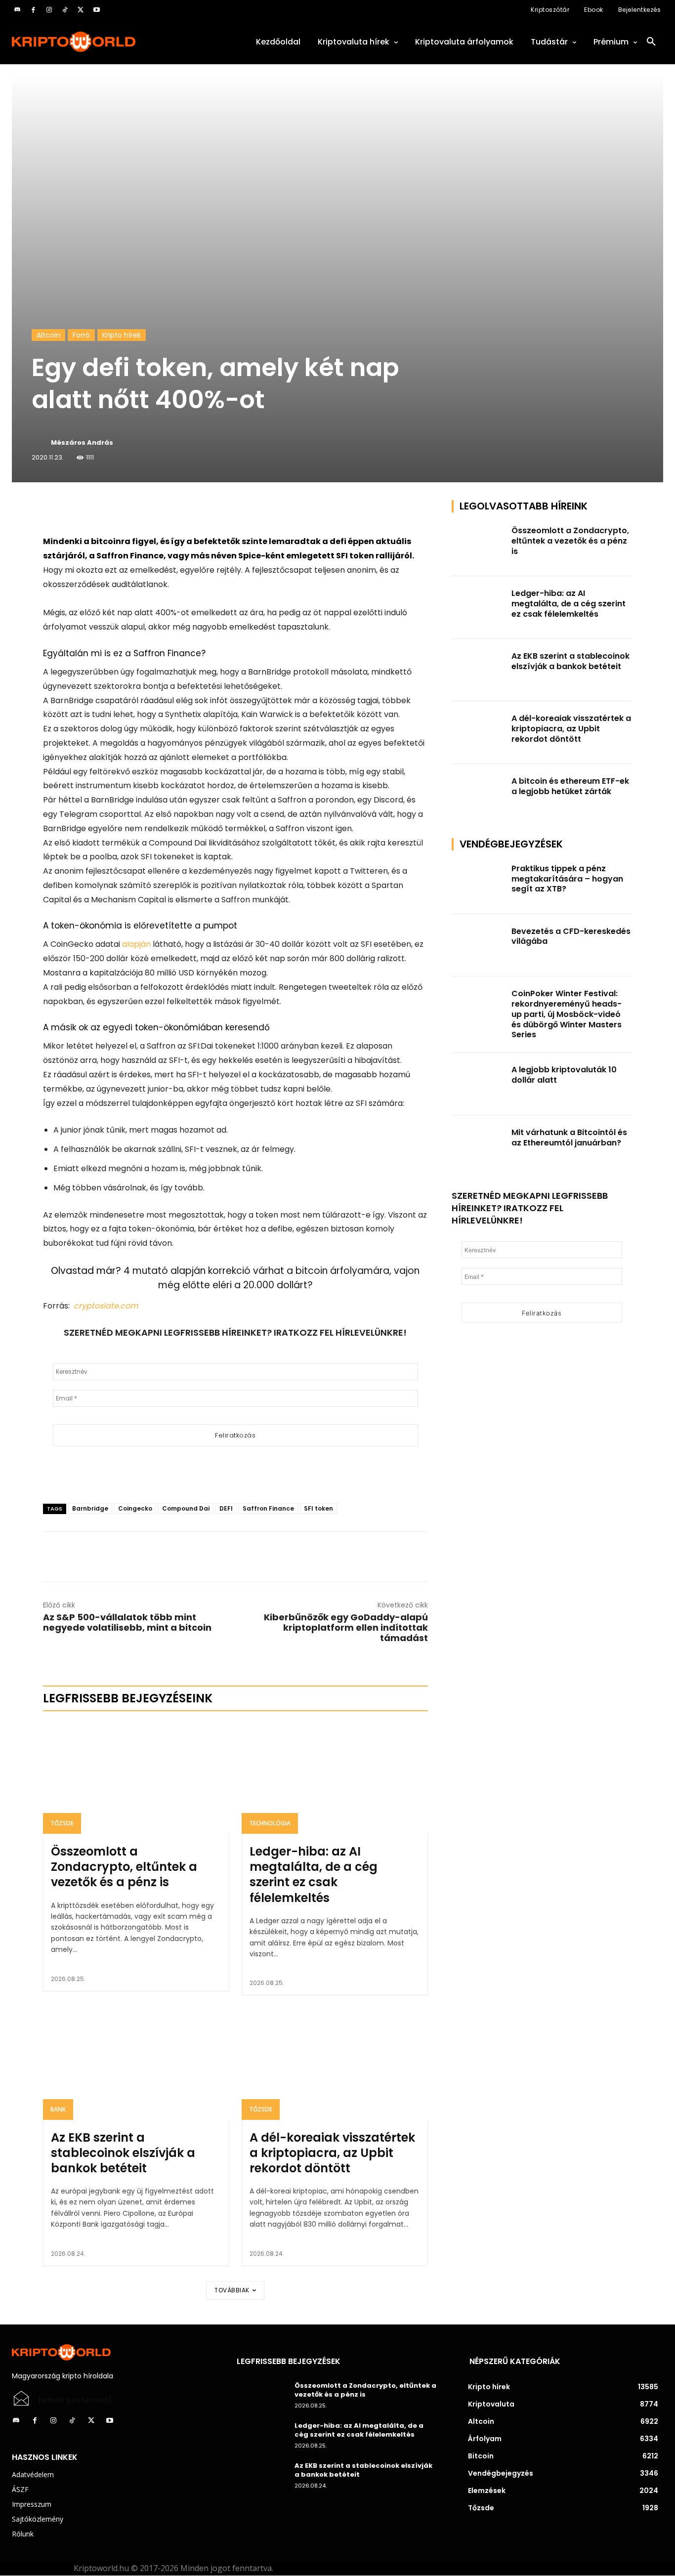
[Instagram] (49, 10)
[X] (81, 10)
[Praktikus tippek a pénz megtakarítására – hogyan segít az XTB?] (479, 883)
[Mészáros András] (41, 443)
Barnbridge (90, 1508)
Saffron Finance (268, 1508)
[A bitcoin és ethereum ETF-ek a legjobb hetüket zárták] (479, 795)
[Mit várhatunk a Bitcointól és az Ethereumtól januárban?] (479, 1147)
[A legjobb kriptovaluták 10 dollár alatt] (479, 1084)
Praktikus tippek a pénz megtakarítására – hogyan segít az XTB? (567, 879)
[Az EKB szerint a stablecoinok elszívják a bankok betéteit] (136, 2064)
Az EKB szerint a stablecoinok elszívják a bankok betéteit (123, 2153)
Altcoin (48, 335)
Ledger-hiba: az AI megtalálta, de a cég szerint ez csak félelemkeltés (314, 1875)
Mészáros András (82, 443)
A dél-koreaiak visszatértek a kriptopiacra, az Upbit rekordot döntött (332, 2153)
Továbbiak (232, 2290)
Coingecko (135, 1508)
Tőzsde (62, 1823)
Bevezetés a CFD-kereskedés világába (571, 936)
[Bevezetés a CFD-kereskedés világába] (479, 946)
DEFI (226, 1508)
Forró (81, 335)
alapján (136, 944)
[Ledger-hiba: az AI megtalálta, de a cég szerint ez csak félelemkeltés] (335, 1778)
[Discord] (17, 10)
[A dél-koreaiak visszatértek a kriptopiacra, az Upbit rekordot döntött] (335, 2064)
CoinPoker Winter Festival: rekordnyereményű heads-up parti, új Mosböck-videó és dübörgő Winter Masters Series (567, 1014)
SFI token (318, 1508)
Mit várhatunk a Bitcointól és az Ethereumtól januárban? (569, 1138)
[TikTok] (65, 10)
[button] (651, 42)
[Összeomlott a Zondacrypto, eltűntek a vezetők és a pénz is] (136, 1778)
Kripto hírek (122, 335)
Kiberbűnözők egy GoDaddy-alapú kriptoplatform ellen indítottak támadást (346, 1627)
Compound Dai (186, 1508)
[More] (156, 510)
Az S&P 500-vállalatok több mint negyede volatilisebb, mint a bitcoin (127, 1622)
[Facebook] (33, 10)
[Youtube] (96, 10)
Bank (58, 2109)
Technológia (270, 1823)
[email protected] (75, 2400)
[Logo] (112, 42)
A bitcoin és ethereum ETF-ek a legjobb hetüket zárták (570, 786)
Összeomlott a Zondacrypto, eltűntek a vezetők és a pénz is (124, 1867)
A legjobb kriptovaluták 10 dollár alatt (564, 1075)
